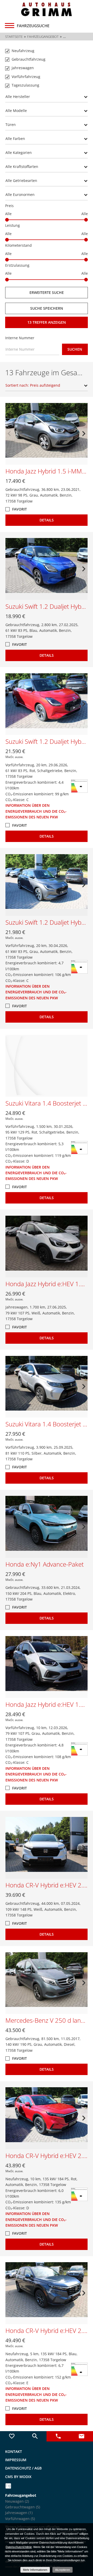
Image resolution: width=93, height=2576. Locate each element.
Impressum (16, 2460)
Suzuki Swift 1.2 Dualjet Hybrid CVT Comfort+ (47, 606)
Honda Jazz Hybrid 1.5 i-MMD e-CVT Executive (47, 471)
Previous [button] (9, 434)
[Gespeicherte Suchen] (35, 2436)
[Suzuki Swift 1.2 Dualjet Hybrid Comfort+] (47, 704)
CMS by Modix (18, 2477)
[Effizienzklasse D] (79, 1144)
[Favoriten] (12, 2436)
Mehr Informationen (35, 2570)
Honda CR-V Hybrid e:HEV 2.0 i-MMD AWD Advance (47, 1885)
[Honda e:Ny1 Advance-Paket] (47, 1527)
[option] (47, 434)
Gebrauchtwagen (23, 2507)
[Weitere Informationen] (47, 9)
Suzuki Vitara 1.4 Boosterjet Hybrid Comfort (47, 1103)
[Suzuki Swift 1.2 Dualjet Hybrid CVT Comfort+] (47, 569)
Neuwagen (17, 2501)
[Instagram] (8, 2486)
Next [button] (84, 434)
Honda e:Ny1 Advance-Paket (45, 1564)
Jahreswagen (19, 2513)
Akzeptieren (63, 2570)
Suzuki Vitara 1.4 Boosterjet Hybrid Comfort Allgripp (47, 1424)
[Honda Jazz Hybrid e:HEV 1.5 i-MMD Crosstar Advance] (47, 1247)
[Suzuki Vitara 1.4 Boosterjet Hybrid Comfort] (47, 1066)
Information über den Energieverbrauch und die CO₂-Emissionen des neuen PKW (36, 811)
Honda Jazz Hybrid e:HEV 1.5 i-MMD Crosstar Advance (47, 1284)
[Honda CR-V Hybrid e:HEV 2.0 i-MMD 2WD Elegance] (47, 2118)
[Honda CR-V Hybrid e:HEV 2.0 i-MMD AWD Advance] (47, 1848)
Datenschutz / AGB (23, 2468)
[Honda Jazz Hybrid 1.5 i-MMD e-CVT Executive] (47, 434)
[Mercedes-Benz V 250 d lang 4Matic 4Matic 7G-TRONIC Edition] (47, 1983)
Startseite (14, 37)
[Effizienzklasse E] (79, 2365)
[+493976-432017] (58, 2436)
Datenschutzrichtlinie (19, 2547)
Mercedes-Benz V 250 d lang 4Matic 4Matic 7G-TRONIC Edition (47, 2020)
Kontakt (14, 2451)
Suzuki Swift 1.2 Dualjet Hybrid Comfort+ (47, 741)
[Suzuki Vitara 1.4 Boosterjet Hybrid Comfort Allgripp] (47, 1387)
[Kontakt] (81, 2436)
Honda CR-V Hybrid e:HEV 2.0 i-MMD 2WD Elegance (47, 2156)
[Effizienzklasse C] (79, 782)
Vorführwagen (20, 2519)
